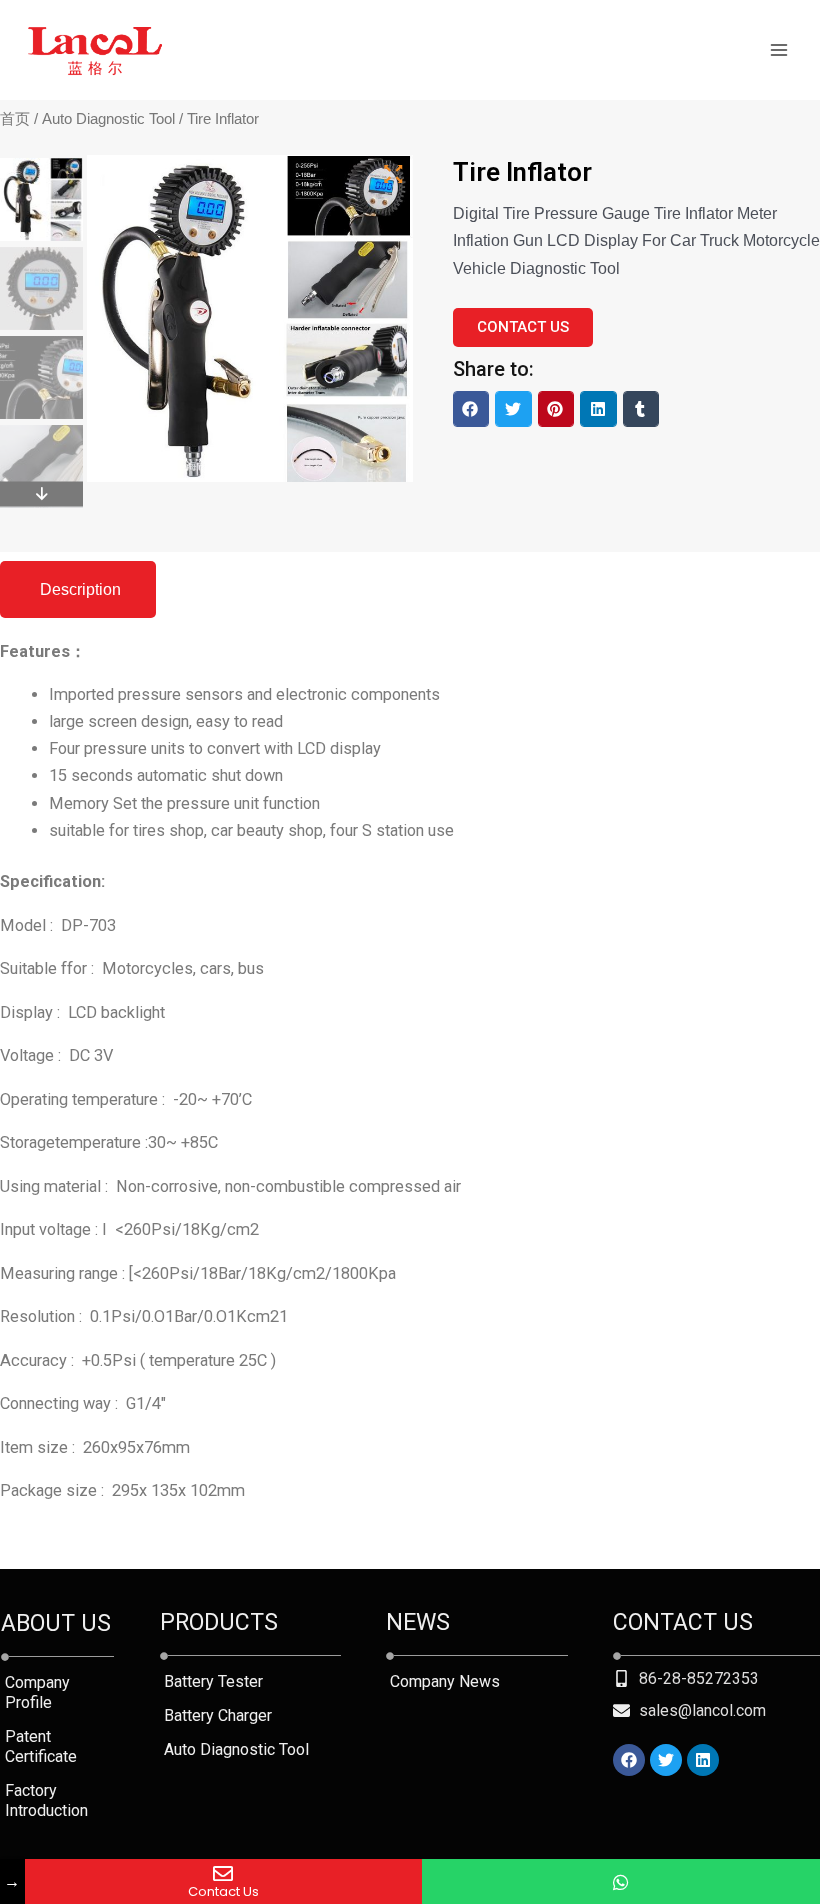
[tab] (78, 589)
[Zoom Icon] (394, 174)
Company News (445, 1681)
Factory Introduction (46, 1800)
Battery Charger (218, 1715)
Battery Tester (213, 1681)
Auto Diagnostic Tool (108, 118)
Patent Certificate (41, 1746)
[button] (471, 409)
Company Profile (37, 1692)
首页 (15, 118)
